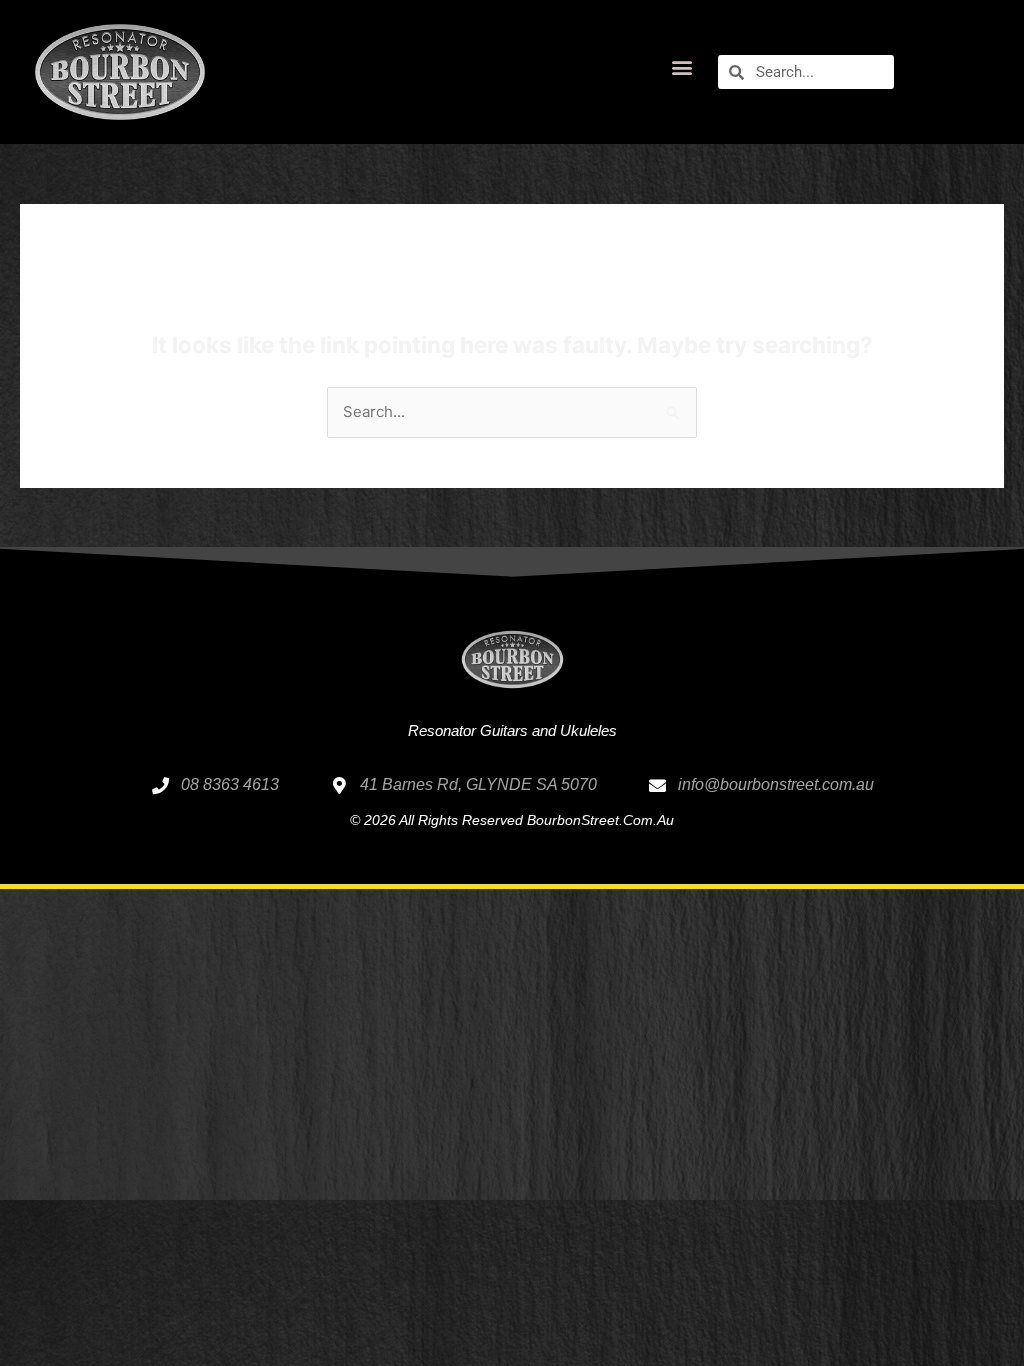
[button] (681, 67)
